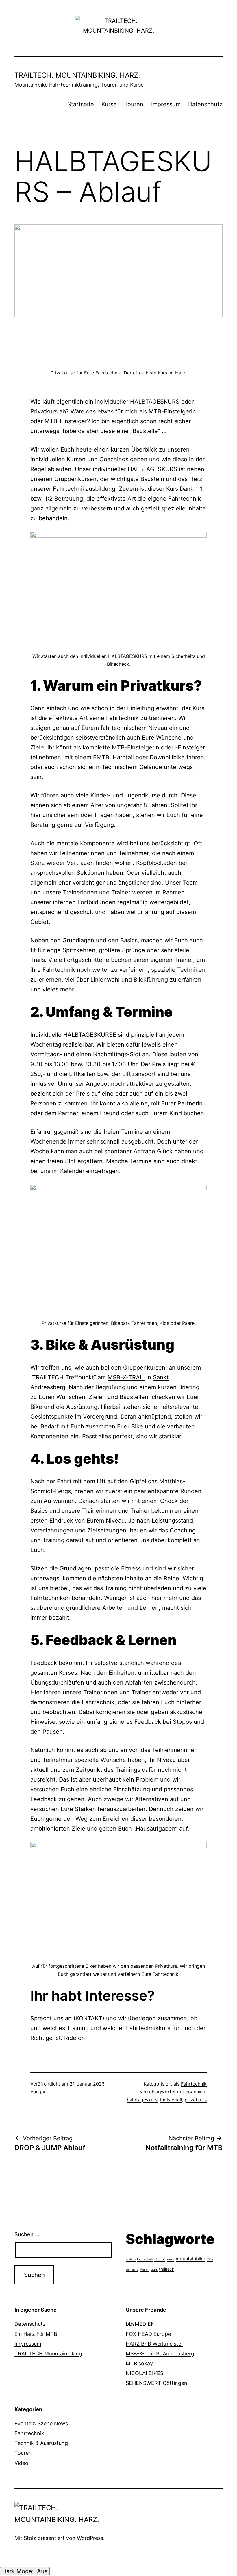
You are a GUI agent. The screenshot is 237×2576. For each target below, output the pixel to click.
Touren (134, 104)
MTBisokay (139, 2363)
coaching (196, 2092)
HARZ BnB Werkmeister (154, 2344)
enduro (131, 2259)
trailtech (167, 2269)
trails (154, 2269)
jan (43, 2092)
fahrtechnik (145, 2259)
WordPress (90, 2538)
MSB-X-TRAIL (126, 1377)
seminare (132, 2269)
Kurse (109, 104)
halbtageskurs (142, 2100)
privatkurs (196, 2100)
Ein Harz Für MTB (36, 2334)
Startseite (81, 104)
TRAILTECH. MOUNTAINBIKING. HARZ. (77, 75)
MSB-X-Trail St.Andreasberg (160, 2354)
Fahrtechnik (194, 2084)
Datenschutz (205, 104)
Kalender (73, 1171)
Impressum (166, 104)
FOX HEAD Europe (148, 2334)
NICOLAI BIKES (145, 2373)
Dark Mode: (19, 2571)
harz (160, 2259)
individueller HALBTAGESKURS (135, 469)
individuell (171, 2100)
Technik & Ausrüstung (41, 2443)
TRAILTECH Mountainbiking (48, 2354)
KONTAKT (89, 2018)
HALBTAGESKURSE (90, 1035)
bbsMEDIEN (140, 2324)
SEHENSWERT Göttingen (157, 2383)
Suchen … (27, 2234)
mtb (210, 2259)
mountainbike (190, 2259)
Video (21, 2463)
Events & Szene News (41, 2423)
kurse (171, 2259)
